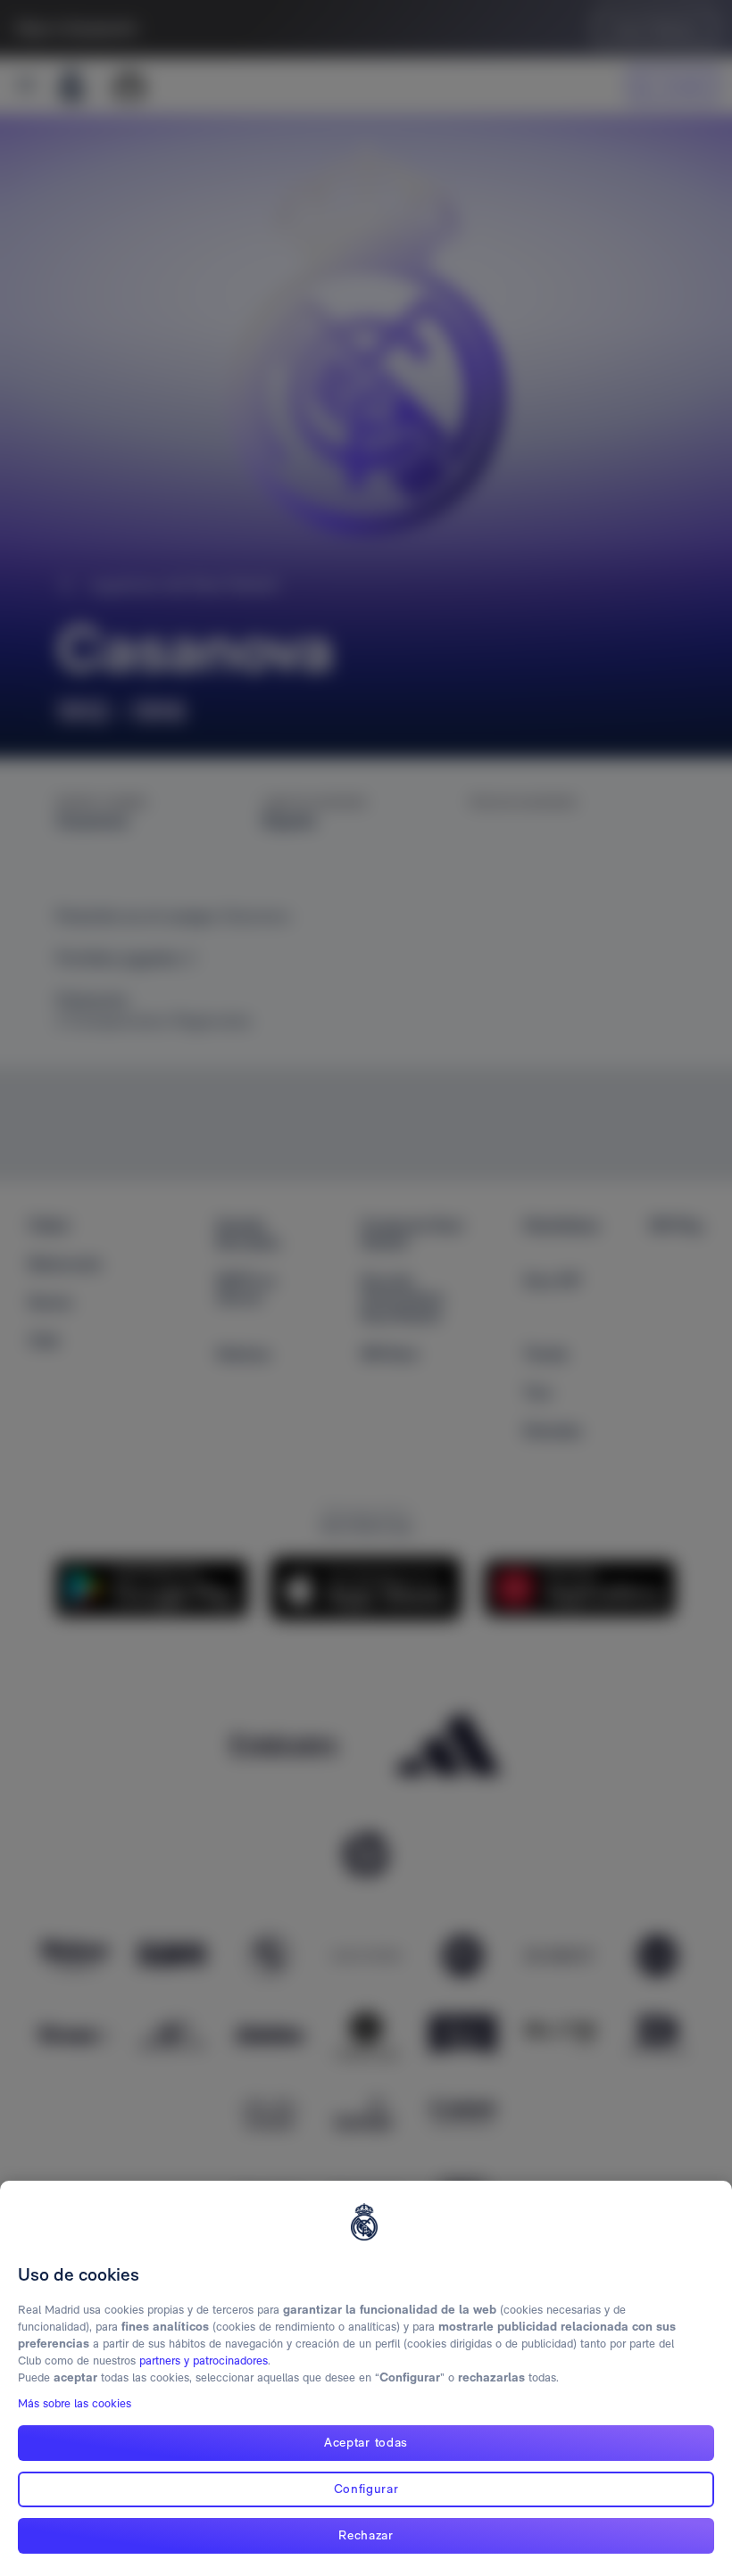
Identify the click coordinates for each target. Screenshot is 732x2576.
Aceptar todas (366, 2442)
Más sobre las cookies (75, 2403)
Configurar (366, 2489)
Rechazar (366, 2535)
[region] (366, 2378)
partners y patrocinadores (204, 2361)
